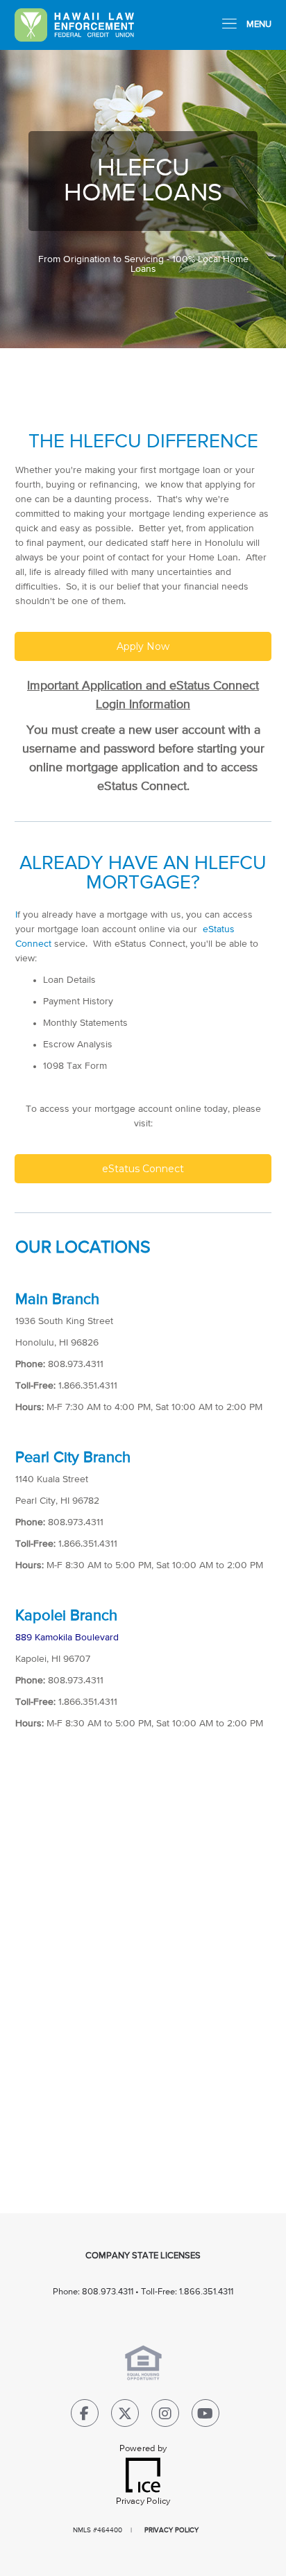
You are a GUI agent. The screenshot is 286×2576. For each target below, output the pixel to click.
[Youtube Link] (205, 2416)
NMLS (82, 2530)
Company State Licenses (143, 2256)
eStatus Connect (143, 1169)
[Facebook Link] (85, 2416)
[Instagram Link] (165, 2416)
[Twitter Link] (125, 2416)
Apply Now (143, 646)
